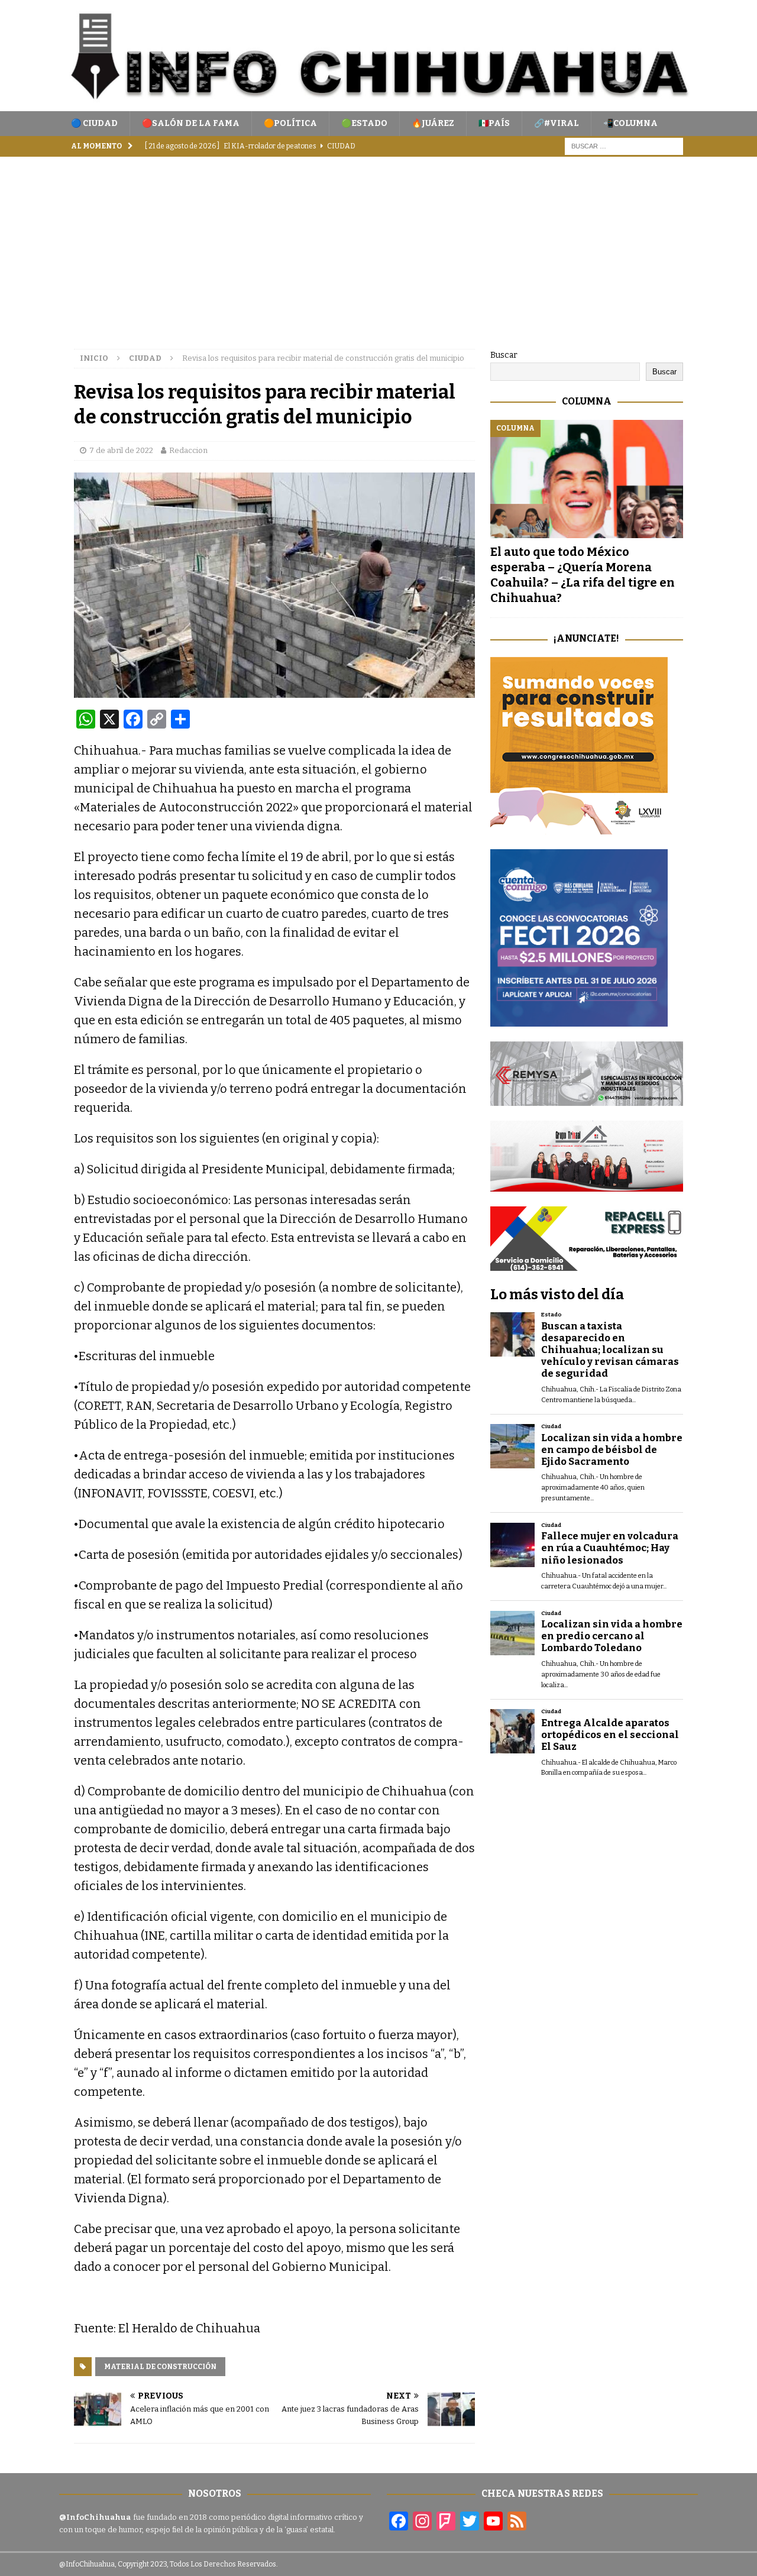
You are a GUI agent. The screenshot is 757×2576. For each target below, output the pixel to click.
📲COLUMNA (630, 123)
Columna (587, 401)
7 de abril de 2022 (121, 450)
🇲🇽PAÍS (494, 123)
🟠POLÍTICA (290, 123)
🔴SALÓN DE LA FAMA (191, 123)
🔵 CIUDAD (94, 123)
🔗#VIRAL (557, 123)
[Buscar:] (624, 146)
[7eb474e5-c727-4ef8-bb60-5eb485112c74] (587, 1098)
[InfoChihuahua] (378, 104)
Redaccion (188, 450)
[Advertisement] (378, 245)
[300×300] (579, 828)
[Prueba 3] (587, 1185)
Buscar (504, 355)
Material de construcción (160, 2367)
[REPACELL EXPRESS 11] (587, 1264)
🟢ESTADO (364, 123)
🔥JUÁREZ (433, 123)
